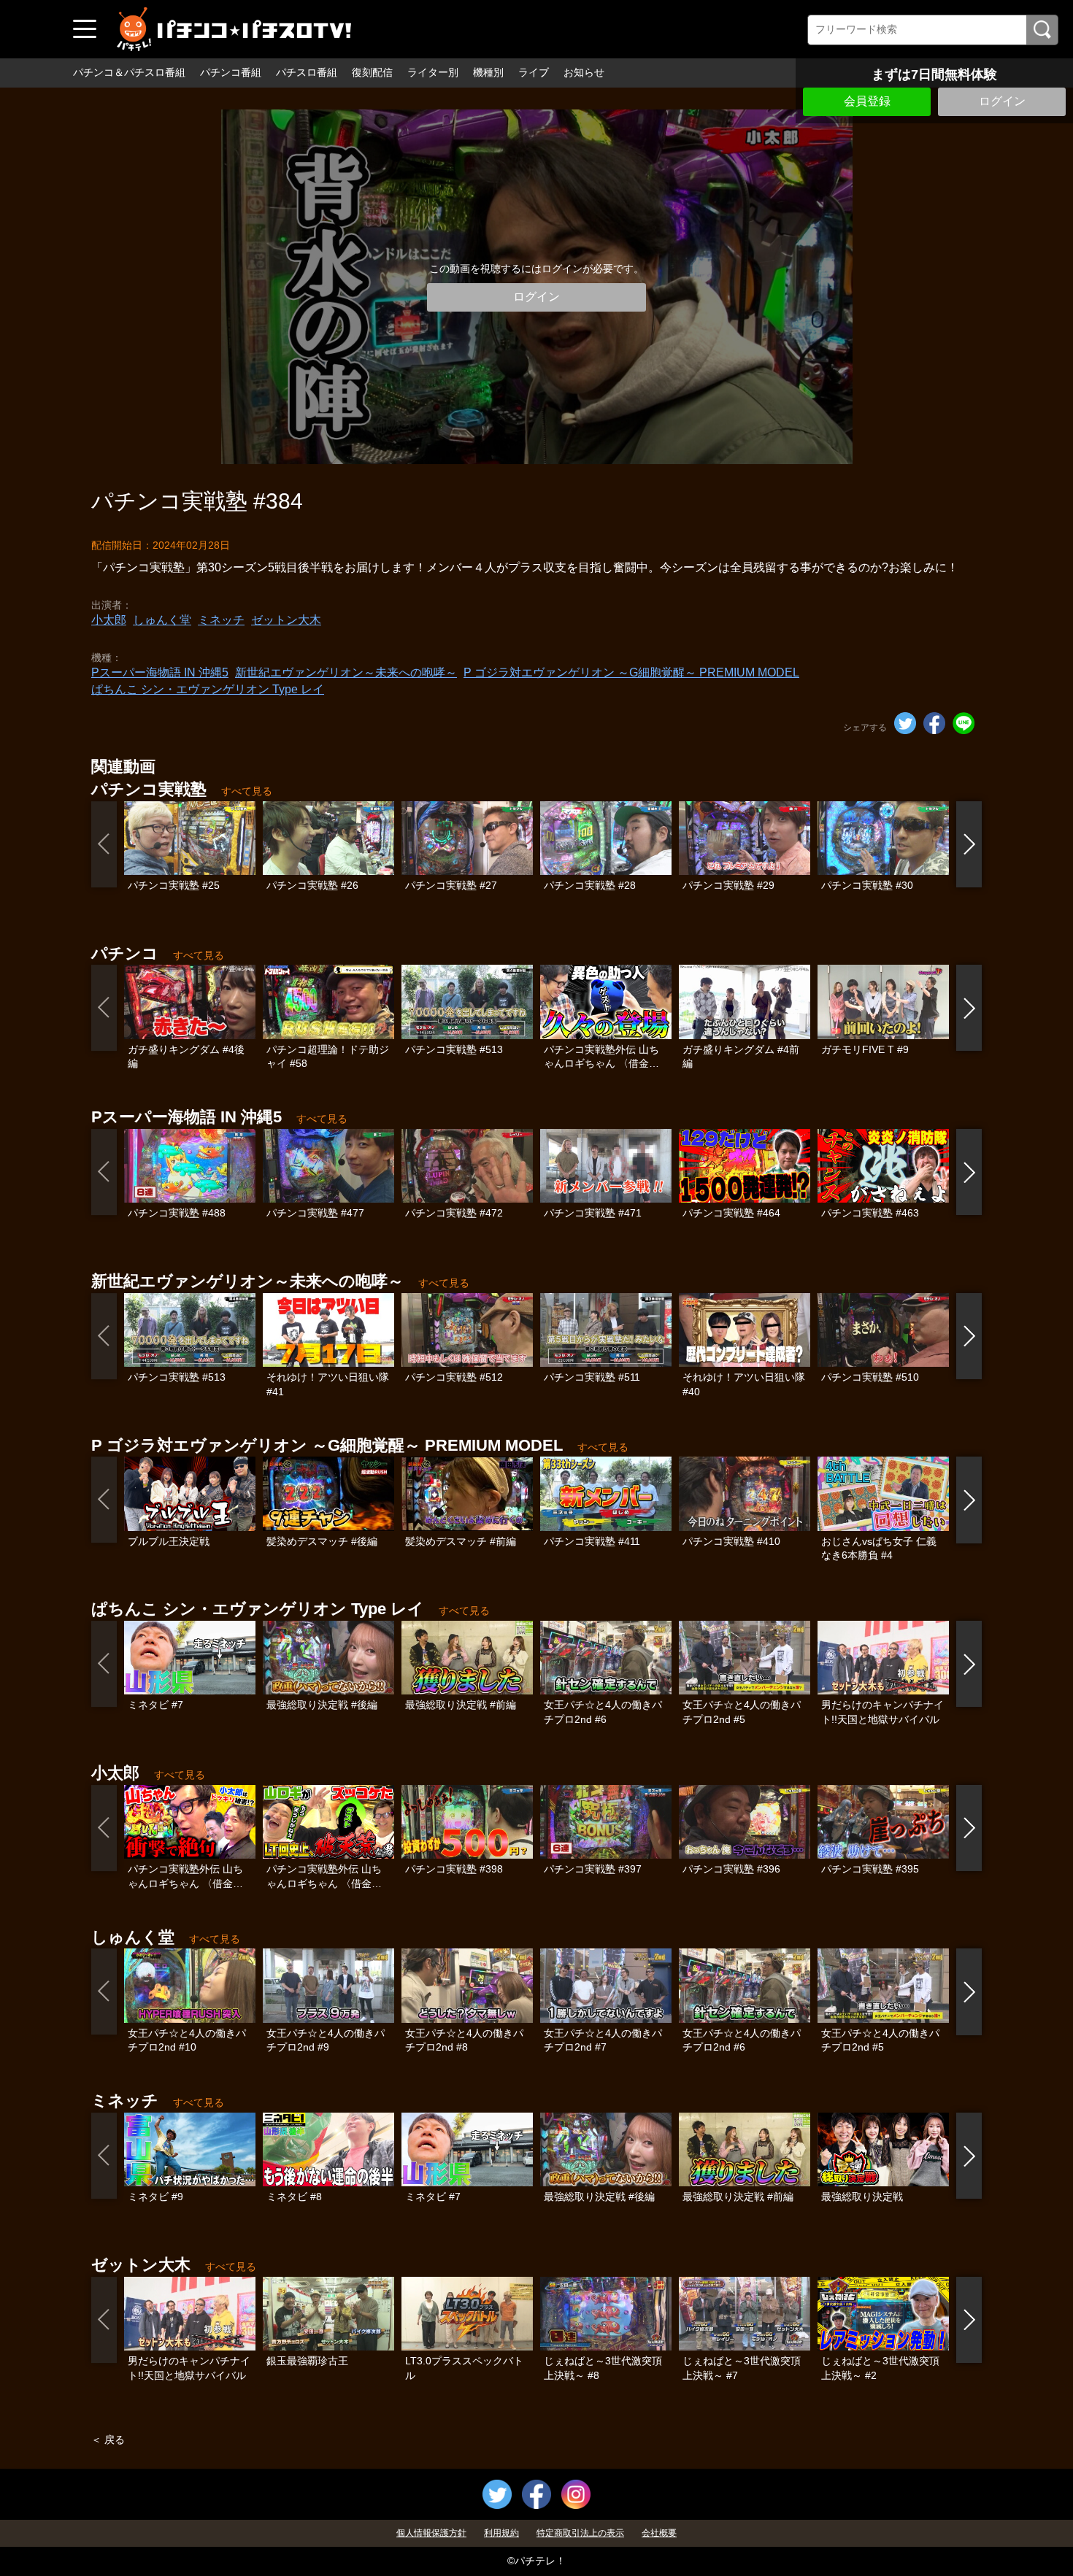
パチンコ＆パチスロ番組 (129, 72)
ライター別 (433, 72)
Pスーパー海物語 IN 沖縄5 (160, 672)
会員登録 (867, 101)
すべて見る (247, 791)
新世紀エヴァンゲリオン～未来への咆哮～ (346, 672)
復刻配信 (372, 72)
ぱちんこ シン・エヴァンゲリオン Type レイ (208, 689)
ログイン (1002, 101)
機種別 (488, 72)
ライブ (534, 72)
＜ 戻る (108, 2440)
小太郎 (109, 620)
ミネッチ (221, 620)
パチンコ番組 (231, 72)
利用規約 (501, 2533)
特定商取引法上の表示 (580, 2533)
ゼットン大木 (286, 620)
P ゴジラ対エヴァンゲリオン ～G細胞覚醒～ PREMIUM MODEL (631, 672)
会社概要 (659, 2533)
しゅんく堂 (162, 620)
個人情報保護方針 (431, 2533)
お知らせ (584, 72)
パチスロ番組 (307, 72)
